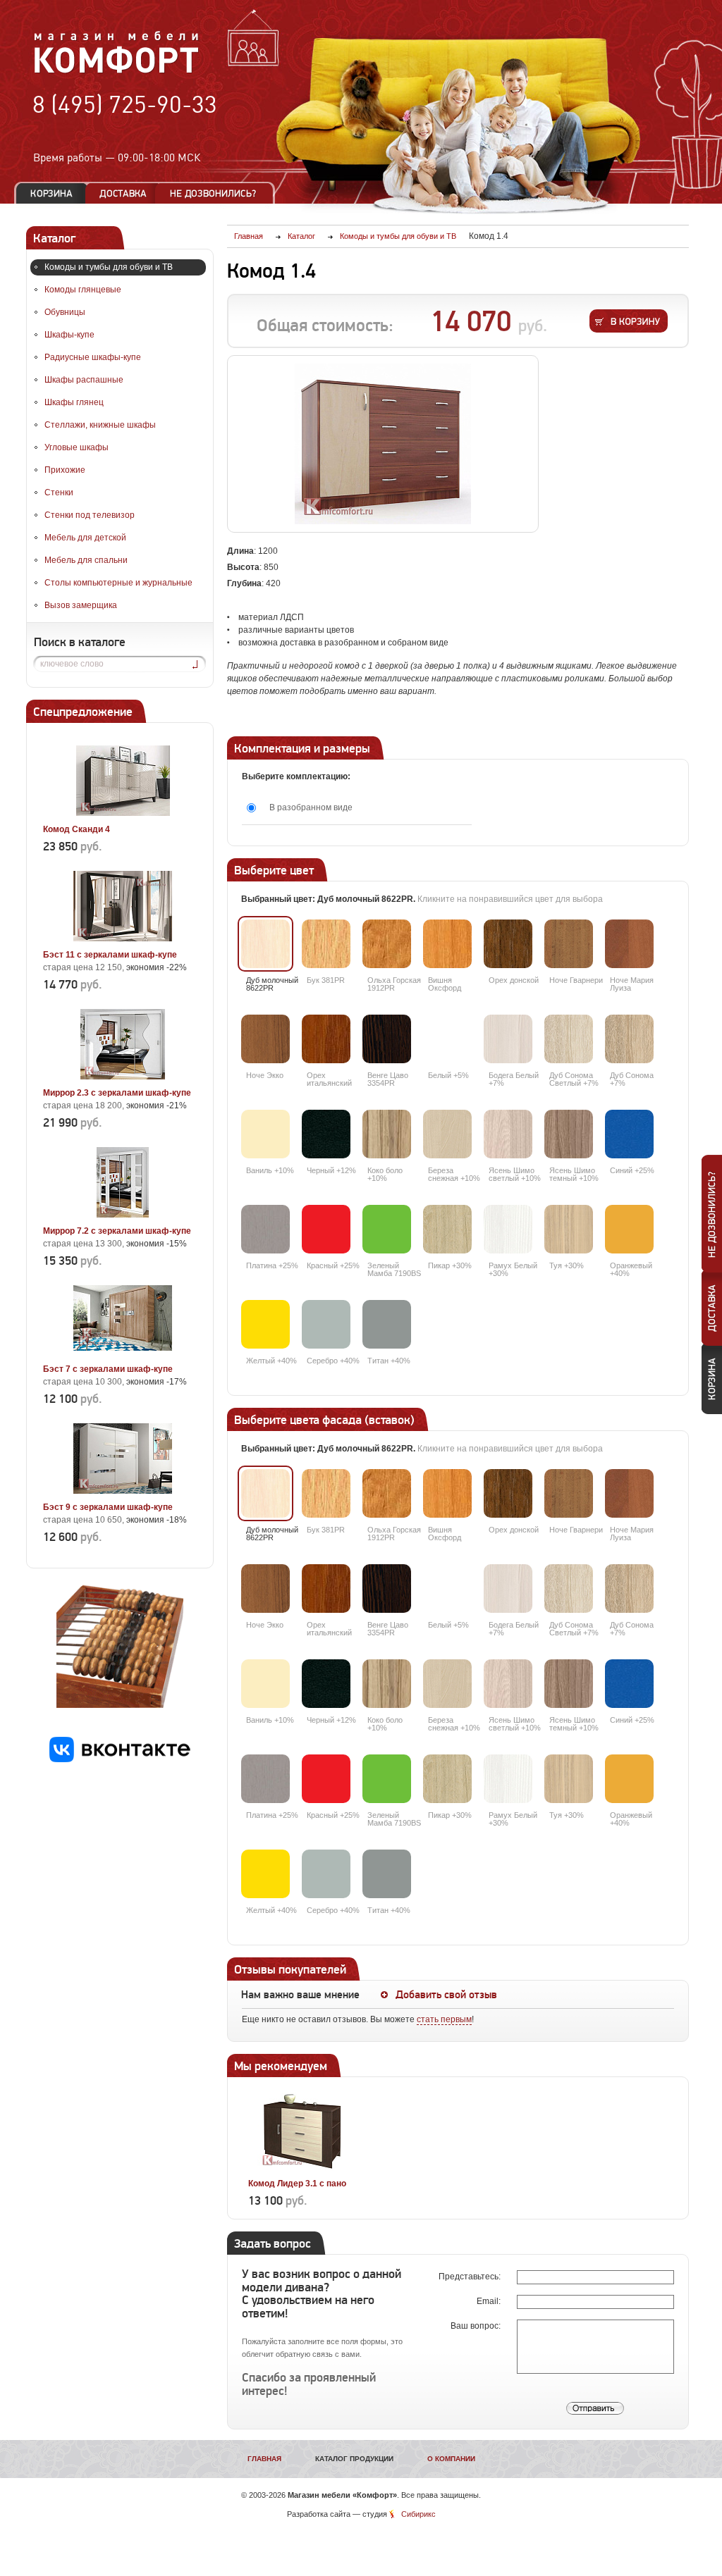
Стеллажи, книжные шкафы (100, 425)
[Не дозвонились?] (218, 193)
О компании (451, 2459)
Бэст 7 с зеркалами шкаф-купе (108, 1369)
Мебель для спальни (86, 560)
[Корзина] (51, 193)
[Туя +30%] (569, 1229)
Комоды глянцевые (83, 290)
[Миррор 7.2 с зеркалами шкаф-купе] (123, 1215)
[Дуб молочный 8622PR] (265, 944)
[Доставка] (123, 193)
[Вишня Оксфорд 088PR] (447, 944)
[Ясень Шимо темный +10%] (569, 1134)
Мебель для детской (85, 538)
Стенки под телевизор (90, 515)
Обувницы (65, 312)
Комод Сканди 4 (77, 829)
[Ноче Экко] (265, 1039)
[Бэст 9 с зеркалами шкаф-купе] (123, 1491)
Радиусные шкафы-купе (93, 357)
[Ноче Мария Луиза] (629, 944)
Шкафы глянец (74, 402)
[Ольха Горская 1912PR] (387, 944)
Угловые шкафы (77, 447)
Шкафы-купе (69, 335)
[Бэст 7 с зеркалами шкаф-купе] (123, 1353)
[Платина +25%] (265, 1229)
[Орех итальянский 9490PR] (326, 1039)
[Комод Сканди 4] (123, 813)
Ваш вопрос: (477, 2326)
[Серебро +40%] (326, 1324)
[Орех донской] (508, 944)
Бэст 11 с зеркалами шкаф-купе (110, 955)
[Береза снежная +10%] (447, 1134)
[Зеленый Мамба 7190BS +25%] (387, 1229)
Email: (490, 2301)
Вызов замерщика (81, 605)
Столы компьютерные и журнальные (118, 583)
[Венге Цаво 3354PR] (387, 1039)
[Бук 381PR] (326, 944)
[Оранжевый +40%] (629, 1229)
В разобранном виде (311, 807)
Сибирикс (418, 2514)
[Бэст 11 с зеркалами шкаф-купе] (123, 939)
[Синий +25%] (629, 1134)
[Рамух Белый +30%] (508, 1229)
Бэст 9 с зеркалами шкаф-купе (108, 1507)
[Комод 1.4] (383, 444)
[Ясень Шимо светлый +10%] (508, 1134)
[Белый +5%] (447, 1039)
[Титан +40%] (387, 1324)
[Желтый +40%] (265, 1324)
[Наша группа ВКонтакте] (120, 1759)
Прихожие (65, 470)
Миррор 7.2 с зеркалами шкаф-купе (117, 1231)
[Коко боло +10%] (387, 1134)
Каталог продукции (354, 2459)
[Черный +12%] (326, 1134)
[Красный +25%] (326, 1229)
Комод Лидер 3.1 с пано (297, 2184)
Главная (264, 2459)
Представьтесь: (471, 2277)
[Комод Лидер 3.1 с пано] (303, 2167)
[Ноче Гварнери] (569, 944)
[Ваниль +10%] (265, 1134)
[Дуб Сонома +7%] (629, 1039)
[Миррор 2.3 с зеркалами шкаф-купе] (123, 1077)
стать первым (444, 2019)
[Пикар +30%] (447, 1229)
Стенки (59, 493)
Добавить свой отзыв (446, 1995)
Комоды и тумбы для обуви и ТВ (109, 267)
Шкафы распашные (84, 380)
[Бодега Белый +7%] (508, 1039)
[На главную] (117, 71)
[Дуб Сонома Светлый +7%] (569, 1039)
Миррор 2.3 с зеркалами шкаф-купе (117, 1093)
